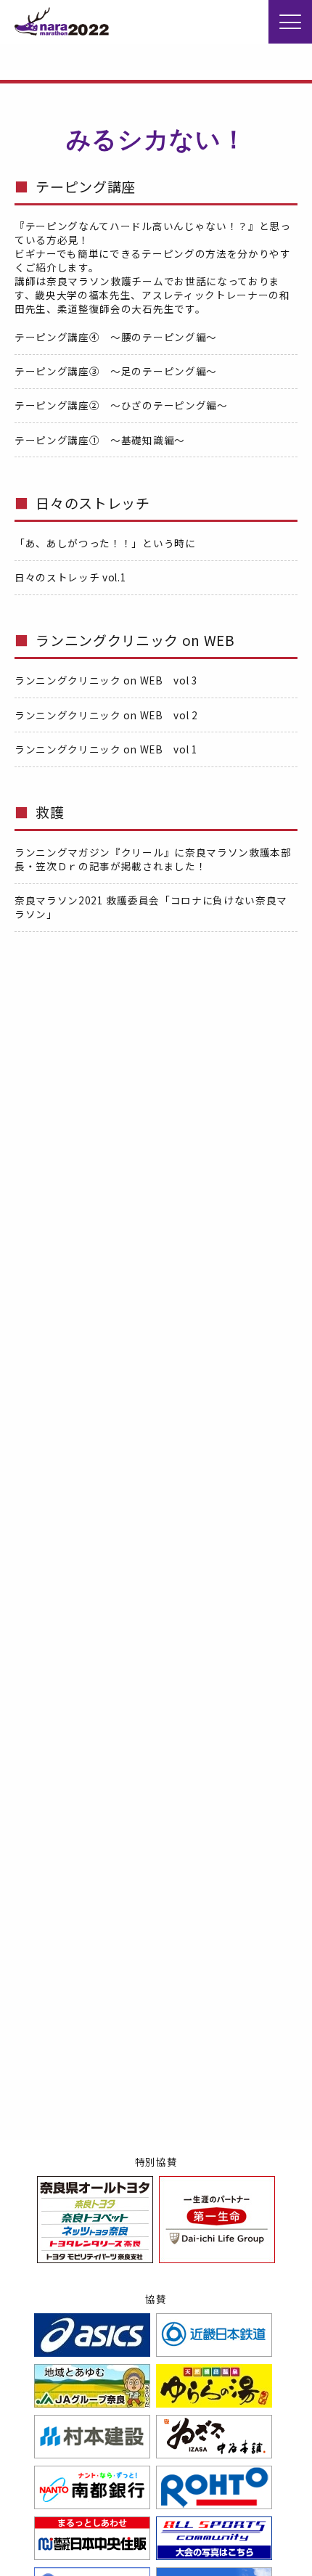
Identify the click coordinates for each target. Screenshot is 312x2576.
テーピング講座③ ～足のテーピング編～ (116, 371)
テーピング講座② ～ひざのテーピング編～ (121, 405)
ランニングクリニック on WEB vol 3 (106, 680)
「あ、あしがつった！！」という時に (105, 543)
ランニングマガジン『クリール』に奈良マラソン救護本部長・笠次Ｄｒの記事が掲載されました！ (153, 859)
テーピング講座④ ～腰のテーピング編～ (116, 337)
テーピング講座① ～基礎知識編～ (100, 440)
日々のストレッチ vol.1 (71, 577)
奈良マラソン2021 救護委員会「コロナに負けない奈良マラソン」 (151, 907)
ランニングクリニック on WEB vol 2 (106, 715)
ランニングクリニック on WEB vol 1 (106, 749)
